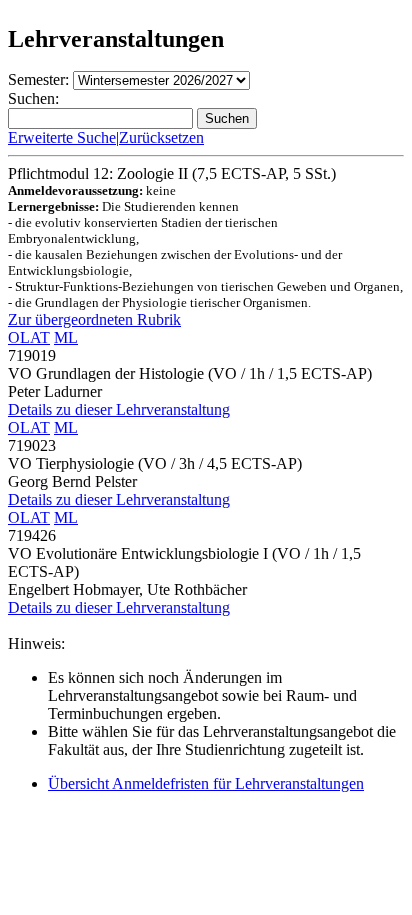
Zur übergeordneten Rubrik (94, 319)
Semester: (38, 79)
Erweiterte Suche (62, 137)
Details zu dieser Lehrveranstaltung (119, 409)
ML (66, 337)
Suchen (227, 118)
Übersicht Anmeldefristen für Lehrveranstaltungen (206, 783)
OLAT (29, 337)
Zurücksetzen (161, 137)
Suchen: (33, 98)
